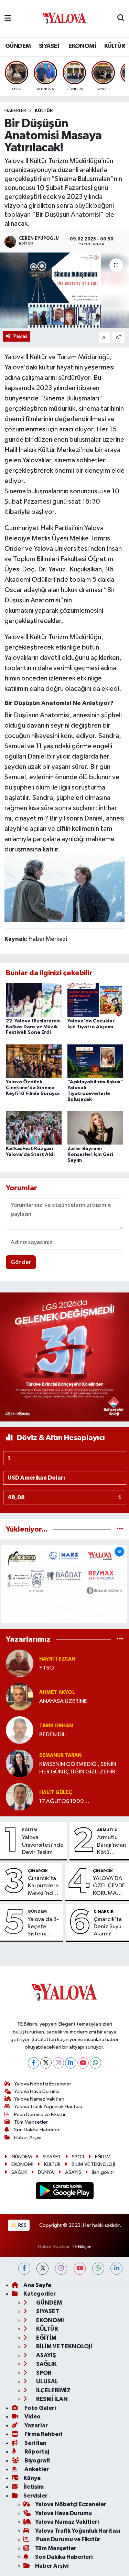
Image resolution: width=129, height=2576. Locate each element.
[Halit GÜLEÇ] (20, 1797)
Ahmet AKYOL (57, 1692)
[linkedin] (116, 2269)
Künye (32, 2478)
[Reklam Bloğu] (64, 1357)
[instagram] (61, 2269)
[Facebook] (34, 2063)
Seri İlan (35, 2443)
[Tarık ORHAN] (20, 1730)
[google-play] (64, 2192)
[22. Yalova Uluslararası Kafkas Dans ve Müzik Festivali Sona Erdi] (34, 1000)
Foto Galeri (40, 2408)
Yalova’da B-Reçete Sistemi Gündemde (43, 1927)
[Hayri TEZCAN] (20, 1663)
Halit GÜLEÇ (56, 1793)
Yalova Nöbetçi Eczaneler (43, 2084)
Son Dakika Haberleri (37, 2130)
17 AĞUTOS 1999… (64, 1801)
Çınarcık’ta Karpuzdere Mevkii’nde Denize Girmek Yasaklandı (43, 1886)
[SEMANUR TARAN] (20, 1763)
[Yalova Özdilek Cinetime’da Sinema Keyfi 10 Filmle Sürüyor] (34, 1061)
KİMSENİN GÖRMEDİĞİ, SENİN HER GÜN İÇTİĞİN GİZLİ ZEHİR (78, 1768)
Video (32, 2417)
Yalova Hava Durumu (37, 2091)
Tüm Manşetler (31, 2122)
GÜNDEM (18, 46)
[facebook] (24, 2269)
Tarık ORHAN (56, 1726)
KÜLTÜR (115, 46)
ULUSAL (47, 2381)
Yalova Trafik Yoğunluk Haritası (48, 2107)
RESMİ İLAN (51, 2399)
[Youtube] (83, 2063)
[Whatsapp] (95, 2063)
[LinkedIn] (71, 2063)
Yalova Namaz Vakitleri (39, 2099)
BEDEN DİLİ (53, 1735)
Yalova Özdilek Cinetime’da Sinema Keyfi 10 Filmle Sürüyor (33, 1088)
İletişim (34, 2487)
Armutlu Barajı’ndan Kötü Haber (111, 1845)
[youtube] (80, 2269)
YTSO (47, 1668)
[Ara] (121, 19)
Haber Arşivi (28, 2138)
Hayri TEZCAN (57, 1659)
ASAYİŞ (73, 2172)
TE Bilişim (82, 2247)
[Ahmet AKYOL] (20, 1697)
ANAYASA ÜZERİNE (63, 1701)
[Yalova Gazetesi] (64, 19)
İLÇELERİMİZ (53, 2390)
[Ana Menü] (8, 18)
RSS (22, 2225)
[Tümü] (120, 1529)
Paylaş (20, 336)
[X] (46, 2063)
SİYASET (50, 46)
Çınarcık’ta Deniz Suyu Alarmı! (108, 1927)
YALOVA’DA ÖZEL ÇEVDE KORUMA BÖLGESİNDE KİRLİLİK (110, 1886)
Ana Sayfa (37, 2285)
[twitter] (42, 2269)
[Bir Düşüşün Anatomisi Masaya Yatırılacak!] (64, 290)
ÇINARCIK (38, 1871)
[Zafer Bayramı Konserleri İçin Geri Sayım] (95, 1128)
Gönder (21, 1262)
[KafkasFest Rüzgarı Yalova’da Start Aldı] (34, 1128)
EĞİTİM (30, 1830)
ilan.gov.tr (103, 2172)
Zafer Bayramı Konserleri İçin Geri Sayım (90, 1155)
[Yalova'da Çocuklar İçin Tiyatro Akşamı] (95, 1000)
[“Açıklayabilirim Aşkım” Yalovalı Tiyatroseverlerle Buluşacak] (95, 1061)
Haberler (15, 111)
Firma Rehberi (43, 2434)
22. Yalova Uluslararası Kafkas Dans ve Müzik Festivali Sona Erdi (33, 1027)
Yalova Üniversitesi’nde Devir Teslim (43, 1845)
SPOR (78, 2157)
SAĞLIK (19, 2172)
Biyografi (37, 2461)
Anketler (36, 2469)
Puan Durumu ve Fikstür (40, 2115)
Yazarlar (36, 2425)
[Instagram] (58, 2063)
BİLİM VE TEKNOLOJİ (93, 2164)
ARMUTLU (107, 1830)
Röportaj (36, 2452)
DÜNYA (46, 2172)
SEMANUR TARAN (60, 1755)
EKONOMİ (82, 46)
